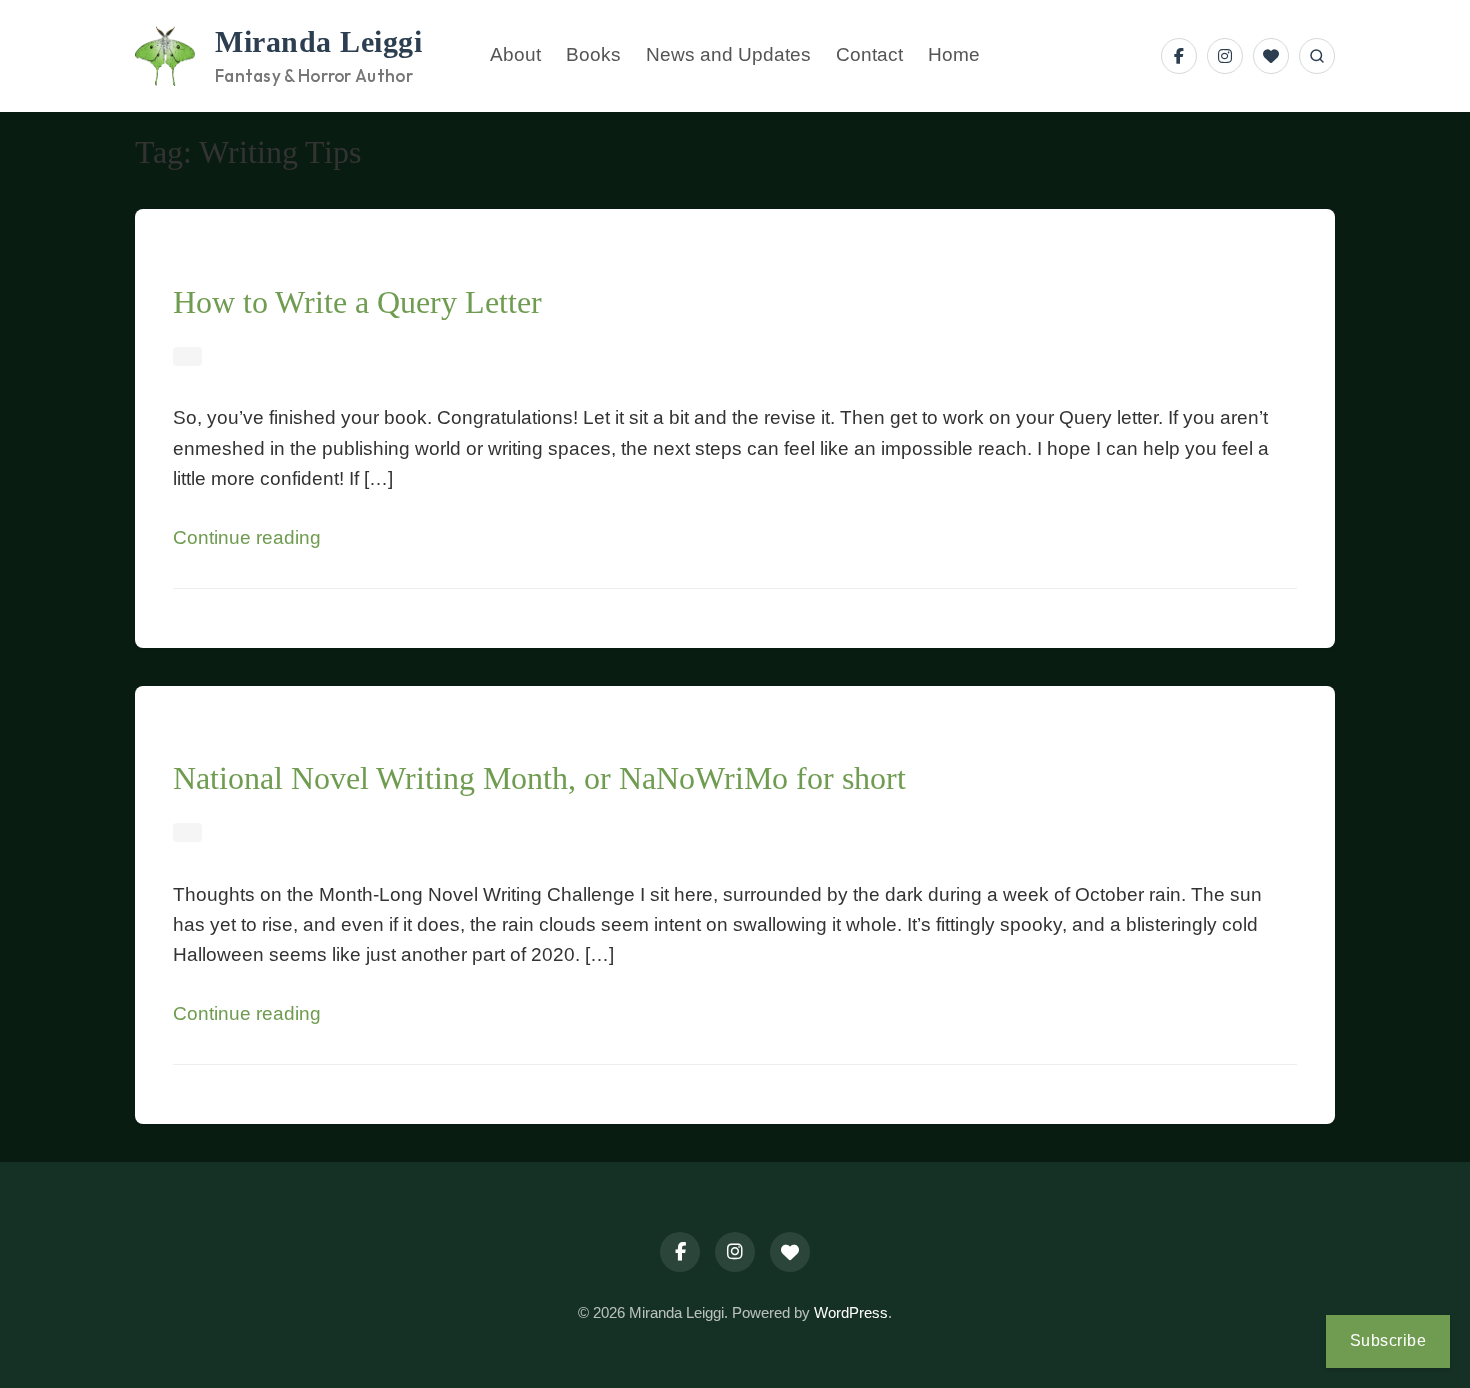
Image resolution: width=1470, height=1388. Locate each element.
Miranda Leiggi (318, 42)
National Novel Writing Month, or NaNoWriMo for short (539, 778)
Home (954, 55)
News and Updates (728, 55)
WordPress (851, 1312)
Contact (869, 55)
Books (593, 55)
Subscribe (1388, 1340)
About (515, 55)
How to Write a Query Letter (357, 302)
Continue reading (247, 537)
